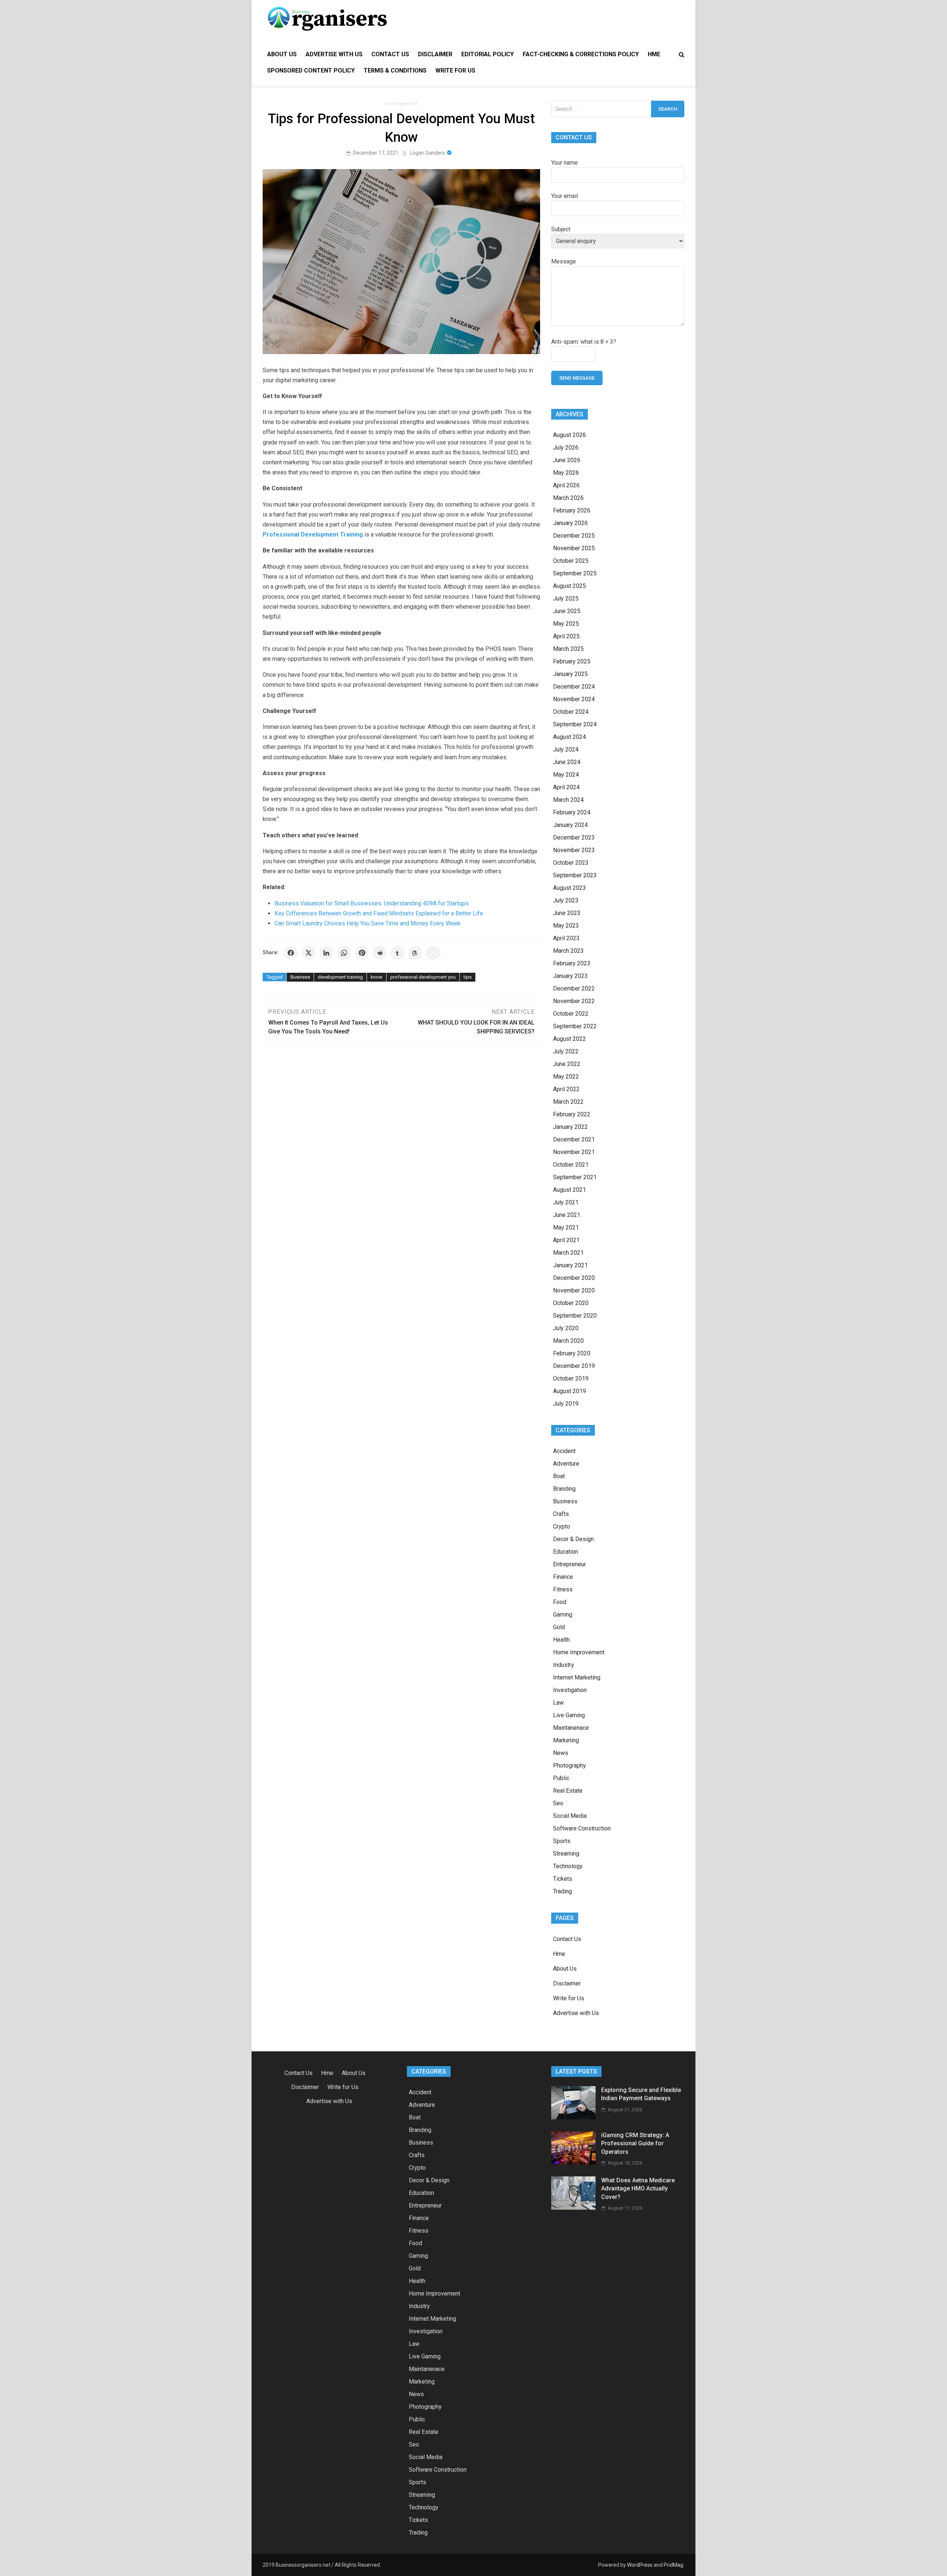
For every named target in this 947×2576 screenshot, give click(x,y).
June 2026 (567, 460)
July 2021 (566, 1202)
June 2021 (567, 1215)
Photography (569, 1765)
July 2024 (566, 749)
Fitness (563, 1589)
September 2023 (575, 875)
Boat (559, 1476)
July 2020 (566, 1328)
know (377, 977)
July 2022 (566, 1051)
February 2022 (572, 1114)
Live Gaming (569, 1715)
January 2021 (570, 1265)
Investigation (570, 1690)
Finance (563, 1577)
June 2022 (567, 1064)
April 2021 (566, 1240)
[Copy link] (433, 953)
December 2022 (574, 988)
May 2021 (566, 1228)
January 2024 (570, 825)
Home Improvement (579, 1652)
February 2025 (572, 661)
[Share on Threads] (415, 953)
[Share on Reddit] (380, 953)
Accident (564, 1451)
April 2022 (566, 1089)
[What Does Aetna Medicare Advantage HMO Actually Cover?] (573, 2208)
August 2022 (569, 1039)
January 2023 (570, 976)
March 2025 (568, 649)
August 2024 (569, 737)
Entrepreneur (569, 1564)
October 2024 (571, 712)
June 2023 (567, 913)
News (561, 1753)
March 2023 (568, 951)
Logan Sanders (427, 153)
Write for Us (455, 70)
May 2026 (566, 473)
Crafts (561, 1514)
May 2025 (566, 624)
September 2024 (575, 724)
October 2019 (571, 1378)
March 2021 (568, 1253)
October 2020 (571, 1303)
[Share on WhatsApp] (344, 953)
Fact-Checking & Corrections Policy (581, 54)
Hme (654, 54)
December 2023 (574, 838)
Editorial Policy (488, 54)
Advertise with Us (334, 54)
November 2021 (574, 1152)
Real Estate (568, 1791)
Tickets (563, 1879)
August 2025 (569, 586)
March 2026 (568, 498)
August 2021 (569, 1190)
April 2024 (566, 787)
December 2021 (574, 1139)
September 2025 (575, 573)
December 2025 (574, 536)
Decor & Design (573, 1539)
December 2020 (574, 1278)
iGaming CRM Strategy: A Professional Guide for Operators (635, 2143)
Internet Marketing (577, 1677)
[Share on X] (309, 953)
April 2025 (566, 636)
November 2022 (574, 1001)
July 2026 (566, 448)
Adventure (566, 1464)
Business (300, 977)
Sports (562, 1841)
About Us (282, 54)
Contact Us (390, 54)
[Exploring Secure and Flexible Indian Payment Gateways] (573, 2117)
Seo (558, 1803)
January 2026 (570, 523)
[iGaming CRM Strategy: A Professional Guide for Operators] (573, 2163)
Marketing (566, 1740)
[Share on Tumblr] (397, 953)
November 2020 (574, 1290)
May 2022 (566, 1077)
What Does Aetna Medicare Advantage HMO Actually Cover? (638, 2189)
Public (561, 1778)
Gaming (563, 1615)
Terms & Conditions (395, 70)
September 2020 (575, 1316)
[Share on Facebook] (291, 953)
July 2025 (566, 598)
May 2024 (566, 775)
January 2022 (570, 1127)
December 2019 (574, 1366)
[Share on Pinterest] (362, 953)
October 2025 (571, 561)
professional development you (423, 977)
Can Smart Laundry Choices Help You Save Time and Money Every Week (368, 923)
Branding (564, 1489)
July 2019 (566, 1404)
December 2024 (574, 687)
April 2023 (566, 938)
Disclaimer (435, 54)
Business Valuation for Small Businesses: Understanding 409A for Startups (372, 903)
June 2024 (567, 762)
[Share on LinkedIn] (326, 953)
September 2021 (575, 1177)
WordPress (640, 2565)
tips (468, 977)
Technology (568, 1866)
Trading (562, 1891)
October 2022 (571, 1014)
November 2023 (574, 850)
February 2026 (572, 510)
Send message (577, 378)
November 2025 (574, 548)
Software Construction (582, 1828)
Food (560, 1602)
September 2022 (575, 1026)
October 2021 (571, 1165)
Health (561, 1640)
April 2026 (566, 485)
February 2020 (572, 1353)
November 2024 (574, 699)
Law (558, 1703)
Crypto (562, 1526)
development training (340, 977)
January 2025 (570, 674)
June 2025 (567, 611)
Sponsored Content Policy (311, 70)
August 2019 (569, 1391)
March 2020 (568, 1341)
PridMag (673, 2565)
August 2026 (569, 435)
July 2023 (566, 900)
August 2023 (569, 888)
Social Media (570, 1816)
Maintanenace (571, 1728)
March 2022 (568, 1102)
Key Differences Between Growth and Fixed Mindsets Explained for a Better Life (379, 913)
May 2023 (566, 926)
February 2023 (572, 963)
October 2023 (571, 863)
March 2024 (568, 800)
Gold (559, 1627)
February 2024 (572, 812)
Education (566, 1552)
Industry (564, 1665)
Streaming (566, 1854)
